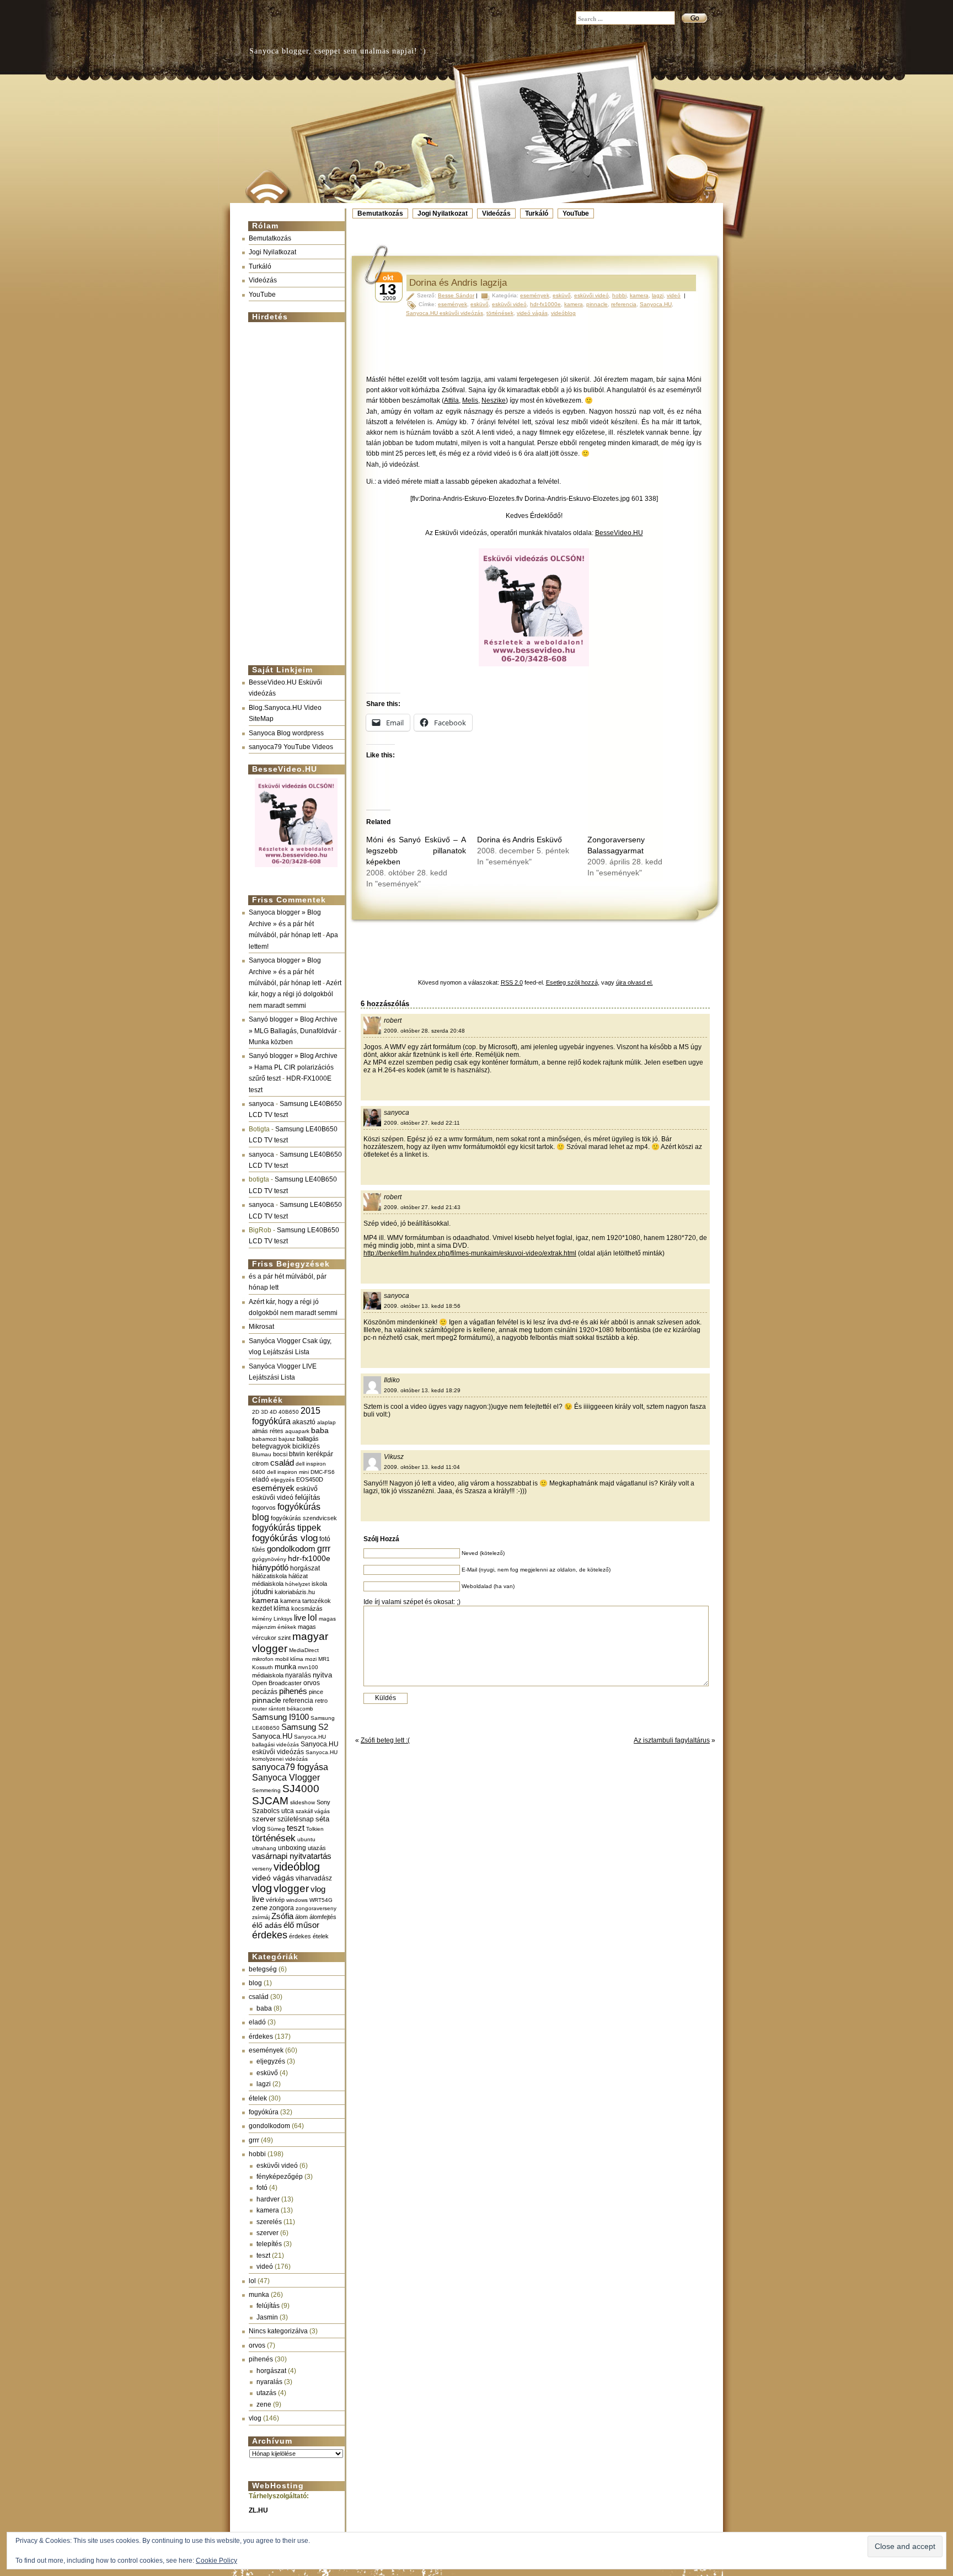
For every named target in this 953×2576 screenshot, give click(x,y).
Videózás (496, 213)
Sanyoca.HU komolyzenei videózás (295, 1755)
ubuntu (306, 1839)
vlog (262, 1888)
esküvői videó (273, 1498)
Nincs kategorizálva (278, 2331)
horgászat (305, 1568)
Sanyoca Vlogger (286, 1777)
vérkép (275, 1900)
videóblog (297, 1867)
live (300, 1618)
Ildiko (392, 1380)
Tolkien (315, 1829)
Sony (323, 1802)
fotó (325, 1539)
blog (255, 1983)
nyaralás (298, 1675)
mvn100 (308, 1667)
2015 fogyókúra (286, 1416)
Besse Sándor (456, 295)
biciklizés (306, 1446)
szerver (264, 1819)
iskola (319, 1584)
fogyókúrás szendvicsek (304, 1518)
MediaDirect (304, 1650)
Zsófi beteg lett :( (385, 1740)
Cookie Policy (216, 2561)
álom (301, 1917)
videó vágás (273, 1878)
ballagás (308, 1439)
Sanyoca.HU (272, 1736)
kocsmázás (307, 1608)
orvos (312, 1683)
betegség (263, 1969)
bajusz (287, 1439)
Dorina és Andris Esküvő (520, 840)
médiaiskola (268, 1675)
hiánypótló (270, 1567)
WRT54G (321, 1900)
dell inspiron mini (288, 1472)
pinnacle (267, 1700)
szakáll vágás (313, 1811)
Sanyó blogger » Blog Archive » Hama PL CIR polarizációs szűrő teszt (293, 1067)
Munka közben (271, 1042)
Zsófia (282, 1916)
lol (312, 1617)
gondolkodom (291, 1549)
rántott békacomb (291, 1709)
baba (320, 1431)
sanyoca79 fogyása (290, 1767)
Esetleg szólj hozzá (572, 982)
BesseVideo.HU (619, 533)
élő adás (267, 1925)
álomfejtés (323, 1917)
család (282, 1463)
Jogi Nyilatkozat (443, 213)
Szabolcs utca (273, 1811)
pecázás (265, 1692)
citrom (260, 1463)
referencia (298, 1700)
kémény (262, 1619)
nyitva (322, 1675)
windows (297, 1900)
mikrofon (263, 1659)
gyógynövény (269, 1559)
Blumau (262, 1454)
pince (316, 1692)
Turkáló (537, 213)
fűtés (259, 1549)
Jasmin (267, 2317)
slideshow (303, 1802)
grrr (324, 1549)
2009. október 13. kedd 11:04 (422, 1467)
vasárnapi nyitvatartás (292, 1856)
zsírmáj (261, 1917)
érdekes (270, 1935)
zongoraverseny (316, 1908)
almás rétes (268, 1431)
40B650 (289, 1412)
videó (265, 2267)
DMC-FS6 (323, 1472)
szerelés (269, 2222)
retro (321, 1701)
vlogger (291, 1888)
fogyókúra (264, 2112)
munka (285, 1667)
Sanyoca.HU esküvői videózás (295, 1748)
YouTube (576, 213)
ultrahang (264, 1848)
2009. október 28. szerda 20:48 (424, 1031)
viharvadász (314, 1878)
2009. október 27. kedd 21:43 (422, 1207)
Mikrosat (261, 1327)
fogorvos (264, 1508)
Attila (451, 400)
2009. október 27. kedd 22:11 (422, 1123)
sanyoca (261, 1104)
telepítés (269, 2244)
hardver (268, 2199)
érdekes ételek (309, 1936)
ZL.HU (258, 2510)
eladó (261, 1479)
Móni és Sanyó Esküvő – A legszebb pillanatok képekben (416, 851)
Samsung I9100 (280, 1717)
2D (256, 1412)
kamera (265, 1600)
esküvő (307, 1489)
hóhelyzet (298, 1584)
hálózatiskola (269, 1576)
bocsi (280, 1454)
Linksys (283, 1619)
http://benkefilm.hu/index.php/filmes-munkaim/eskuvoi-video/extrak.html (470, 1253)
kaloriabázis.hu (295, 1592)
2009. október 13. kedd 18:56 (422, 1306)
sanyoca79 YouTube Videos (291, 747)
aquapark (297, 1431)
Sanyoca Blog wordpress (286, 733)
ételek (258, 2098)
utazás (317, 1848)
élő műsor (301, 1925)
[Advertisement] (293, 489)
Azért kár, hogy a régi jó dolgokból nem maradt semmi (295, 994)
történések (274, 1838)
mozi (311, 1659)
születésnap (296, 1819)
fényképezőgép (280, 2177)
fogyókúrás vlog (285, 1538)
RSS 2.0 (512, 982)
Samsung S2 (305, 1727)
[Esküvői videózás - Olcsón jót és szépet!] (296, 868)
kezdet (262, 1608)
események (273, 1488)
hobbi (257, 2154)
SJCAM (270, 1801)
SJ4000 (301, 1789)
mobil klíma (289, 1659)
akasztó (304, 1422)
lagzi (264, 2084)
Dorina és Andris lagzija (458, 283)
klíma (282, 1608)
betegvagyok (271, 1446)
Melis (470, 400)
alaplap (326, 1422)
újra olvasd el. (635, 982)
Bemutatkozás (380, 213)
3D (264, 1412)
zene (260, 1908)
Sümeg (276, 1829)
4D (273, 1412)
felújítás (308, 1497)
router (259, 1709)
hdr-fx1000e (309, 1558)
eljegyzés (283, 1480)
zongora (282, 1908)
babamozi (264, 1439)
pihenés (293, 1691)
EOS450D (310, 1479)
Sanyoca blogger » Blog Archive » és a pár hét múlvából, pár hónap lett (285, 924)
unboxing (292, 1848)
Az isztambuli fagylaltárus (672, 1740)
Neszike (494, 400)
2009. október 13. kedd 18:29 (422, 1390)
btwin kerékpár (311, 1454)
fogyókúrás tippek (287, 1527)
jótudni (263, 1592)
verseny (262, 1869)
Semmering (266, 1790)
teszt (296, 1828)
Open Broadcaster (277, 1683)
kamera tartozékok (306, 1601)
